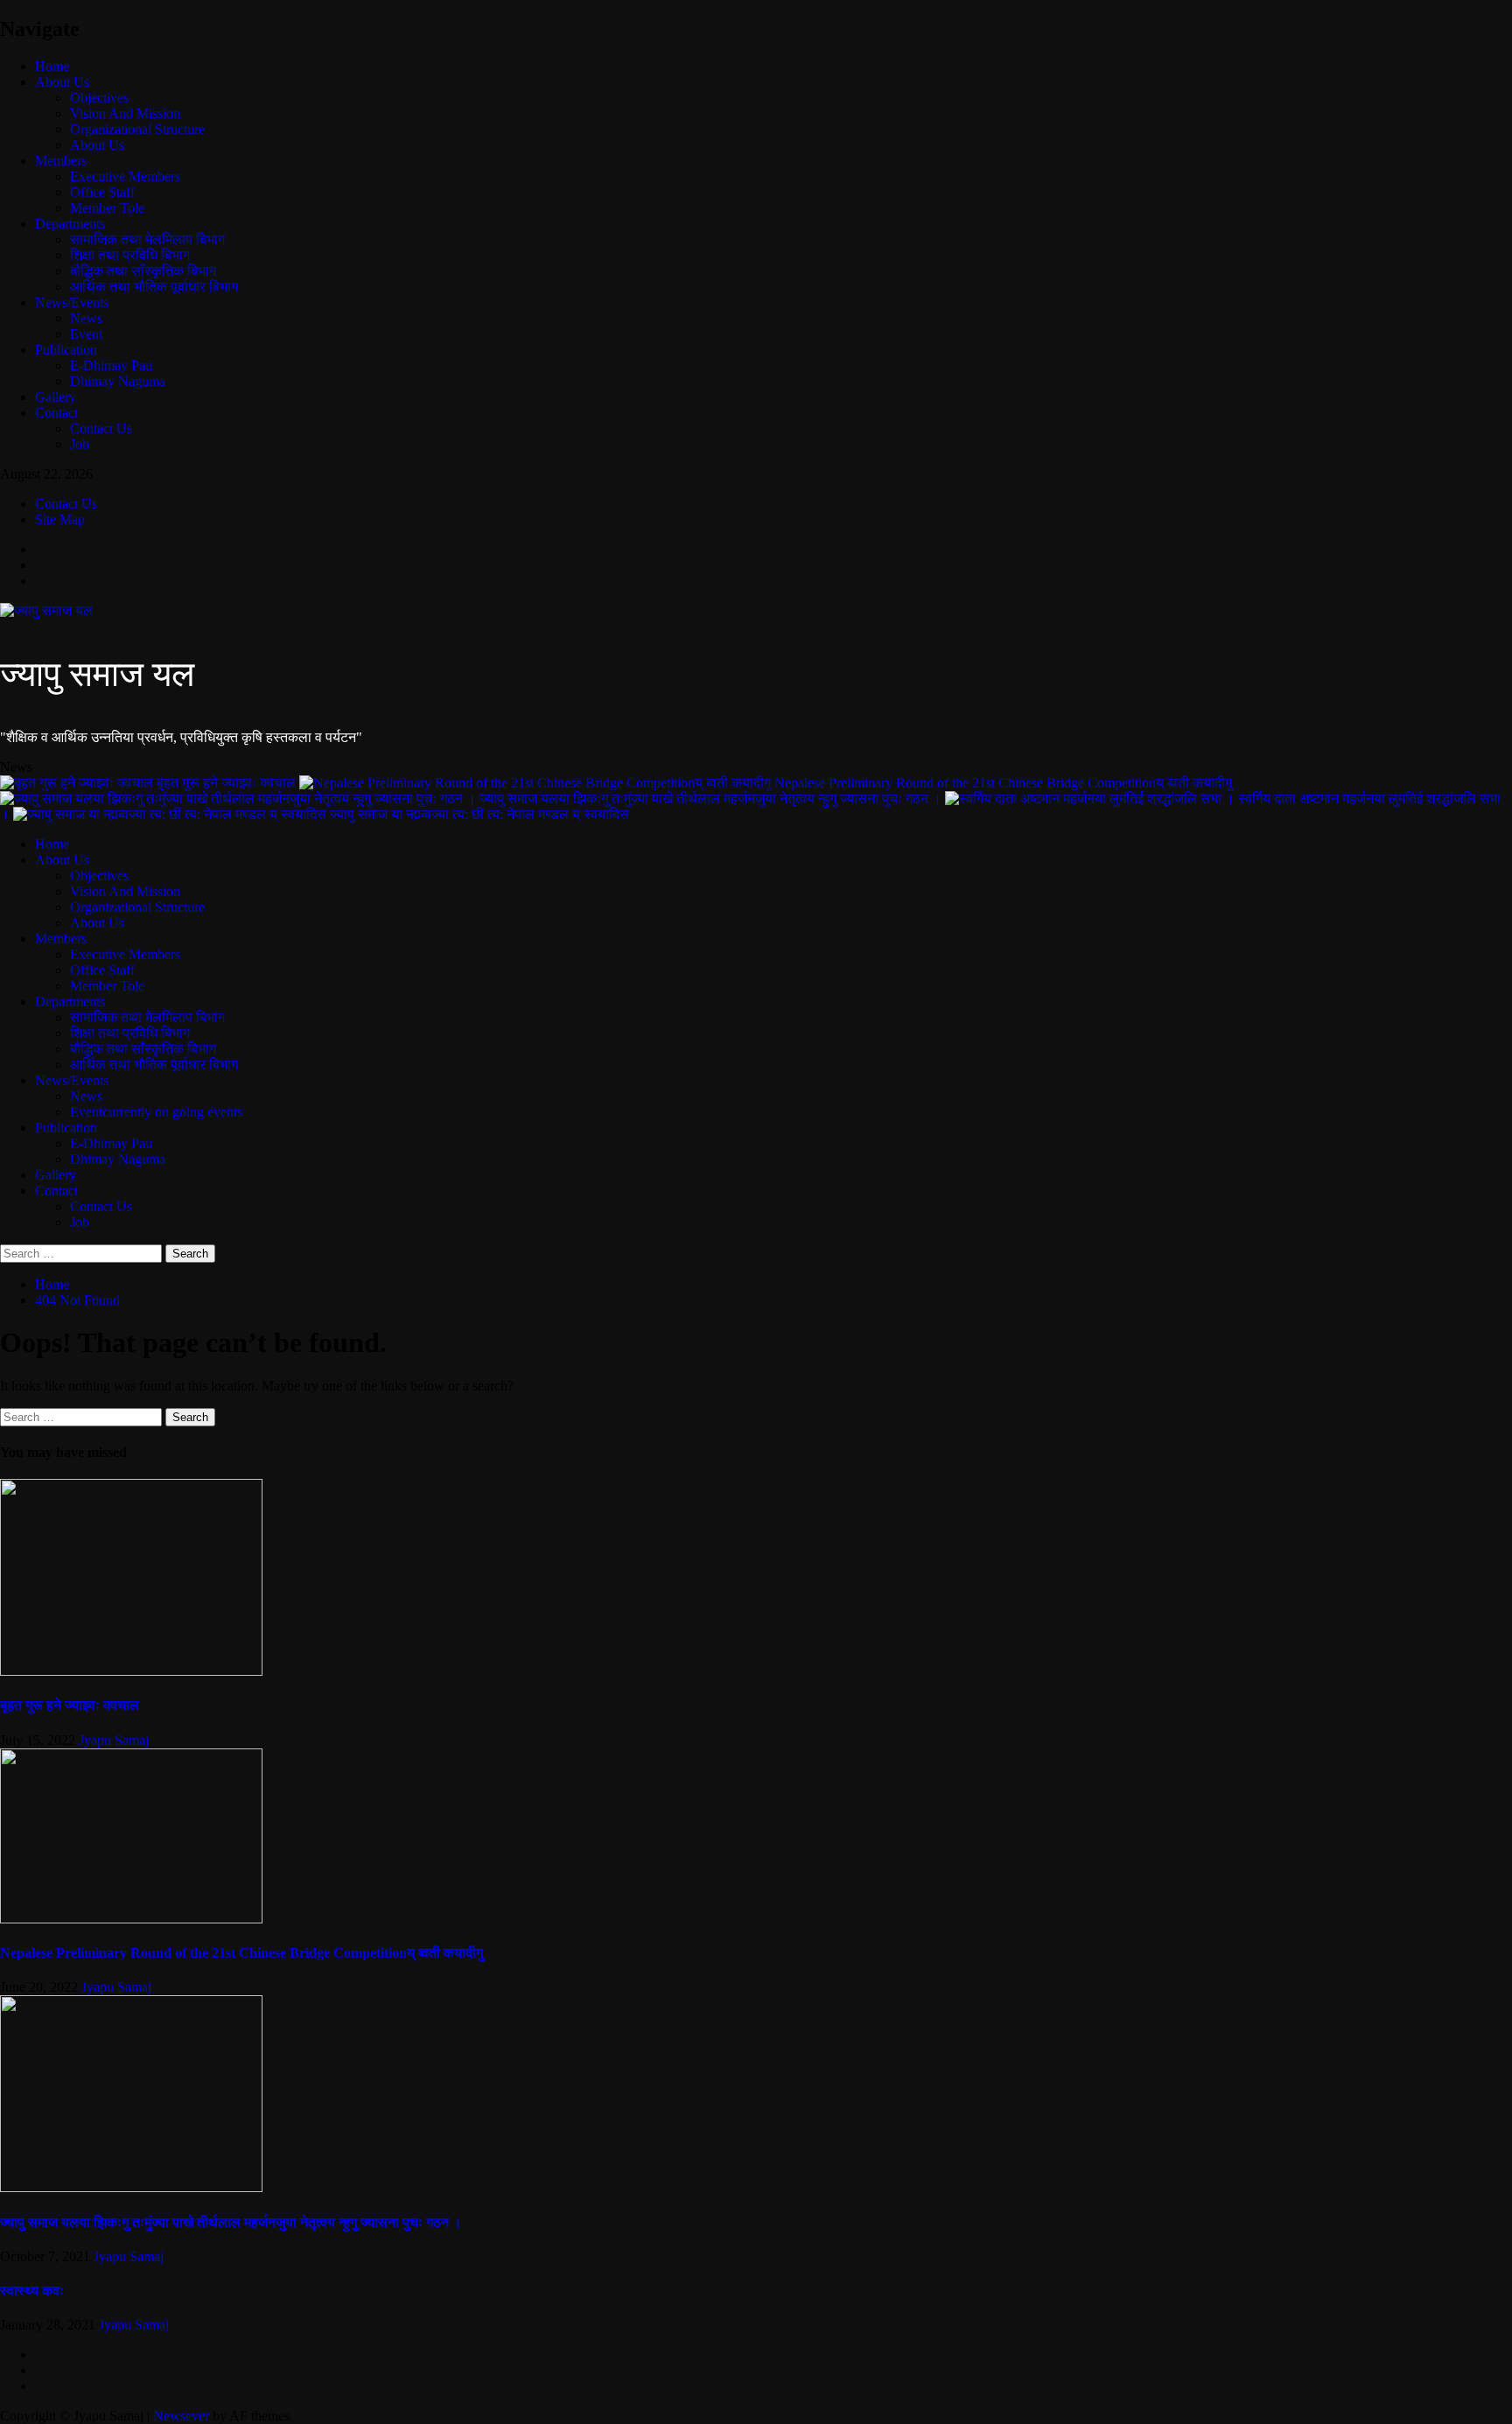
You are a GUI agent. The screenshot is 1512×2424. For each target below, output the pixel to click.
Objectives (99, 98)
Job (80, 444)
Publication (66, 350)
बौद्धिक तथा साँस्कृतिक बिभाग (143, 271)
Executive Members (125, 176)
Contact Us (101, 428)
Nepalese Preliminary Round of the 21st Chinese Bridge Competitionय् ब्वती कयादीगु (1003, 783)
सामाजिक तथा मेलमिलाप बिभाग (147, 239)
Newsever (181, 2416)
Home (52, 66)
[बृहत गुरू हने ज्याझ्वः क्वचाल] (131, 1671)
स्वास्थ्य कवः (32, 2291)
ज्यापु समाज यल (97, 674)
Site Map (60, 519)
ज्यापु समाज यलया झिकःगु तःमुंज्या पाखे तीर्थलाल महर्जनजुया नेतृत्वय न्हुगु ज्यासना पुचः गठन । (712, 799)
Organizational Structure (137, 129)
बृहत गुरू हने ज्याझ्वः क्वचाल (228, 783)
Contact (56, 413)
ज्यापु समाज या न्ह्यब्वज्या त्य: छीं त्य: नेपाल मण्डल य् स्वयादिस (479, 814)
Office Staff (102, 192)
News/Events (72, 302)
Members (61, 161)
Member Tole (107, 208)
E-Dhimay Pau (111, 365)
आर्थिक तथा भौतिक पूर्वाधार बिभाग (154, 287)
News (86, 318)
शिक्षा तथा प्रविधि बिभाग (130, 255)
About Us (62, 82)
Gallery (56, 397)
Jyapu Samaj (114, 1740)
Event (86, 334)
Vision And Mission (125, 113)
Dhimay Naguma (118, 381)
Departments (70, 224)
